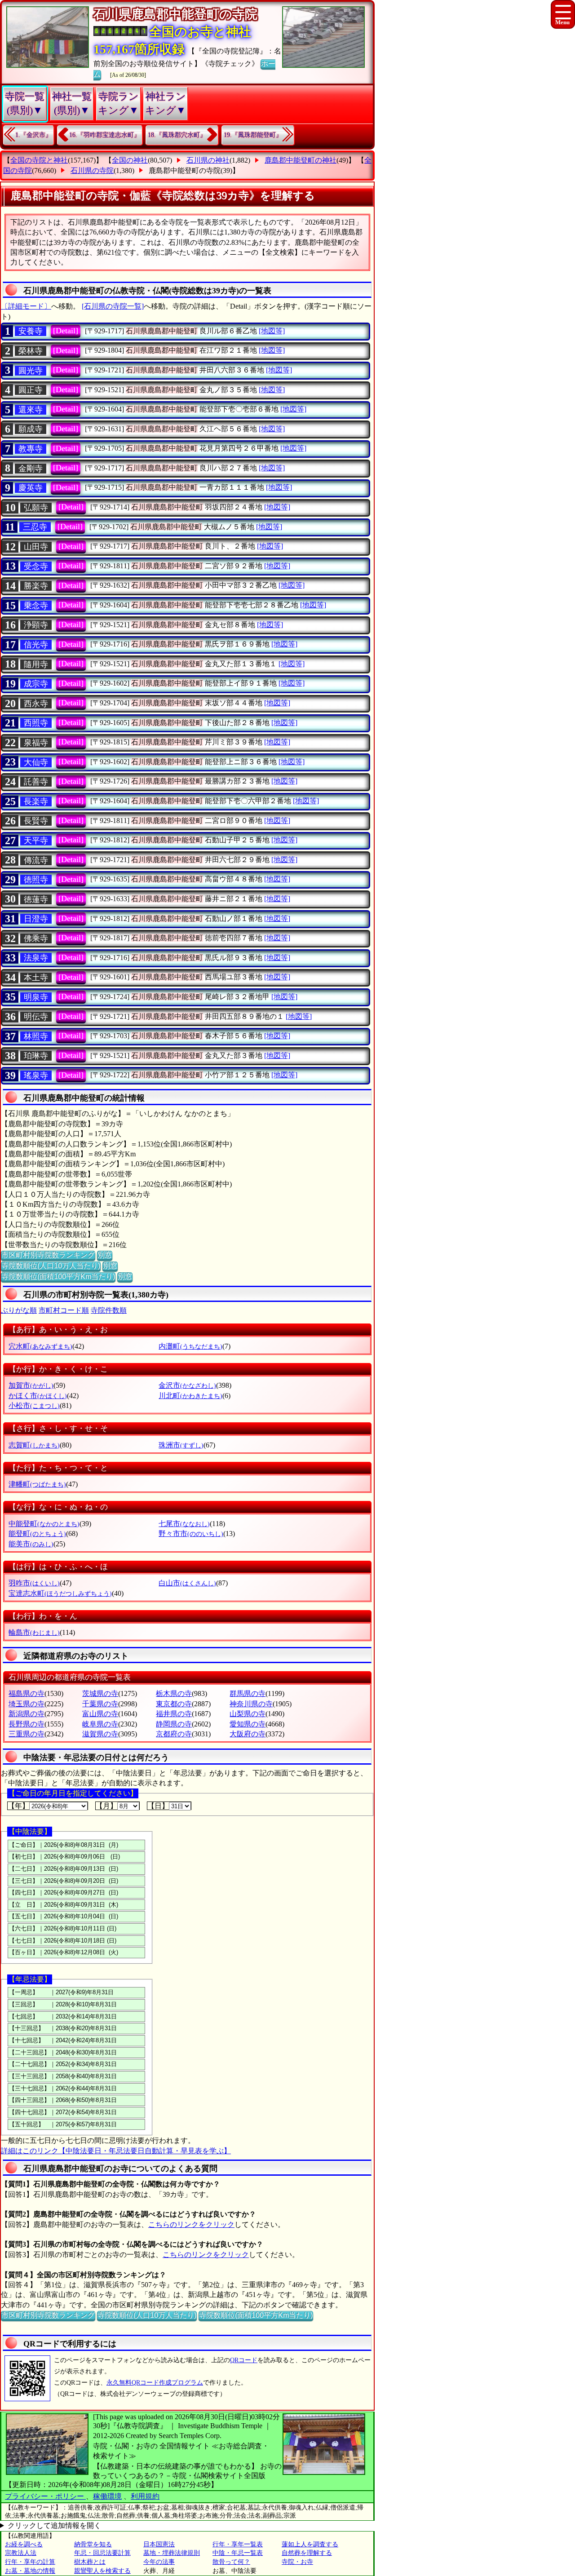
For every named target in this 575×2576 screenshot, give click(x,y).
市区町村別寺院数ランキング (48, 1255)
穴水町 (40, 1346)
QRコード (244, 2360)
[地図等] (272, 331)
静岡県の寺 (174, 1724)
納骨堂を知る (93, 2544)
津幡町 (37, 1484)
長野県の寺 (27, 1724)
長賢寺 (36, 821)
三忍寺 (35, 527)
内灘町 (190, 1346)
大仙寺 (36, 762)
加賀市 (31, 1385)
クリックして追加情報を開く (54, 2525)
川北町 (190, 1396)
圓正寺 (31, 390)
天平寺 (36, 841)
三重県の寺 (27, 1734)
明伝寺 (36, 1017)
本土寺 (36, 978)
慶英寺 (31, 488)
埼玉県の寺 (27, 1704)
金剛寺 (31, 469)
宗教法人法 (21, 2553)
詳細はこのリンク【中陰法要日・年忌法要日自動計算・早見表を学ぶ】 (116, 2151)
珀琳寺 (36, 1056)
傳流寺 (36, 860)
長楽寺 (36, 801)
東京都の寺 (174, 1704)
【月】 (106, 1806)
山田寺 (36, 547)
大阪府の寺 (248, 1734)
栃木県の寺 (174, 1693)
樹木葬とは (90, 2562)
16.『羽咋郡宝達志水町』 (105, 135)
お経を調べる (24, 2544)
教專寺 (31, 449)
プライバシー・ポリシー (45, 2496)
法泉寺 (36, 958)
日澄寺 (36, 919)
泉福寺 (36, 743)
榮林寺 (31, 351)
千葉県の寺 (100, 1704)
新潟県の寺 (27, 1714)
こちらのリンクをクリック (191, 2224)
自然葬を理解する (307, 2553)
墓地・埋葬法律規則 (172, 2553)
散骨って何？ (231, 2562)
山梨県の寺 (248, 1714)
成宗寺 (36, 684)
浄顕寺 (36, 625)
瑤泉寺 (36, 1076)
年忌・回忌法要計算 (102, 2553)
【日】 (158, 1806)
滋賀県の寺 (100, 1734)
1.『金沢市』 (33, 135)
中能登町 (44, 1524)
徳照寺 (36, 880)
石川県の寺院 (92, 170)
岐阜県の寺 (100, 1724)
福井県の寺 (174, 1714)
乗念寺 (36, 606)
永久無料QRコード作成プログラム (155, 2383)
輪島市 (34, 1632)
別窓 (105, 1255)
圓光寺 (31, 371)
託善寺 (36, 782)
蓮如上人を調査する (310, 2544)
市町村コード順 (64, 1310)
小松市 (34, 1405)
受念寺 (36, 567)
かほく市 (38, 1396)
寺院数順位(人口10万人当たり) (51, 1266)
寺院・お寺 (297, 2562)
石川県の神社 (208, 160)
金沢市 (187, 1385)
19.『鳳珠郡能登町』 (253, 135)
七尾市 (184, 1524)
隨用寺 (36, 664)
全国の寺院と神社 (39, 160)
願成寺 (31, 429)
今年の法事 (159, 2562)
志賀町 (34, 1445)
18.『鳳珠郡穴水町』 (177, 135)
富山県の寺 (100, 1714)
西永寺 (36, 704)
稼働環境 (107, 2496)
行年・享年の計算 (30, 2562)
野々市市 (191, 1534)
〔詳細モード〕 (26, 306)
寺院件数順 (109, 1310)
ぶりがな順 (19, 1310)
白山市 (187, 1583)
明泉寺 (36, 997)
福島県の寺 (27, 1693)
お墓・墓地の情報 (30, 2571)
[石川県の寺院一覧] (113, 306)
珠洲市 (181, 1445)
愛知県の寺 (248, 1724)
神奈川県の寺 (251, 1704)
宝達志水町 (60, 1593)
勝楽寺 (36, 586)
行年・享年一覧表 (238, 2544)
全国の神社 (130, 160)
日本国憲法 (159, 2544)
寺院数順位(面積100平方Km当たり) (58, 1277)
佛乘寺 (36, 938)
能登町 (37, 1534)
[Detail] (66, 331)
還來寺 (31, 410)
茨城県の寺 (100, 1693)
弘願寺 (36, 508)
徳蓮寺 (36, 899)
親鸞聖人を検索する (102, 2571)
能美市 (31, 1544)
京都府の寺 (174, 1734)
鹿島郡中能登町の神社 (301, 160)
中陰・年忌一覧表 (238, 2553)
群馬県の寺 (248, 1693)
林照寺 (36, 1036)
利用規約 (145, 2496)
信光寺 (36, 645)
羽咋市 (34, 1583)
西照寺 (36, 723)
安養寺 (31, 331)
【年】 (18, 1806)
